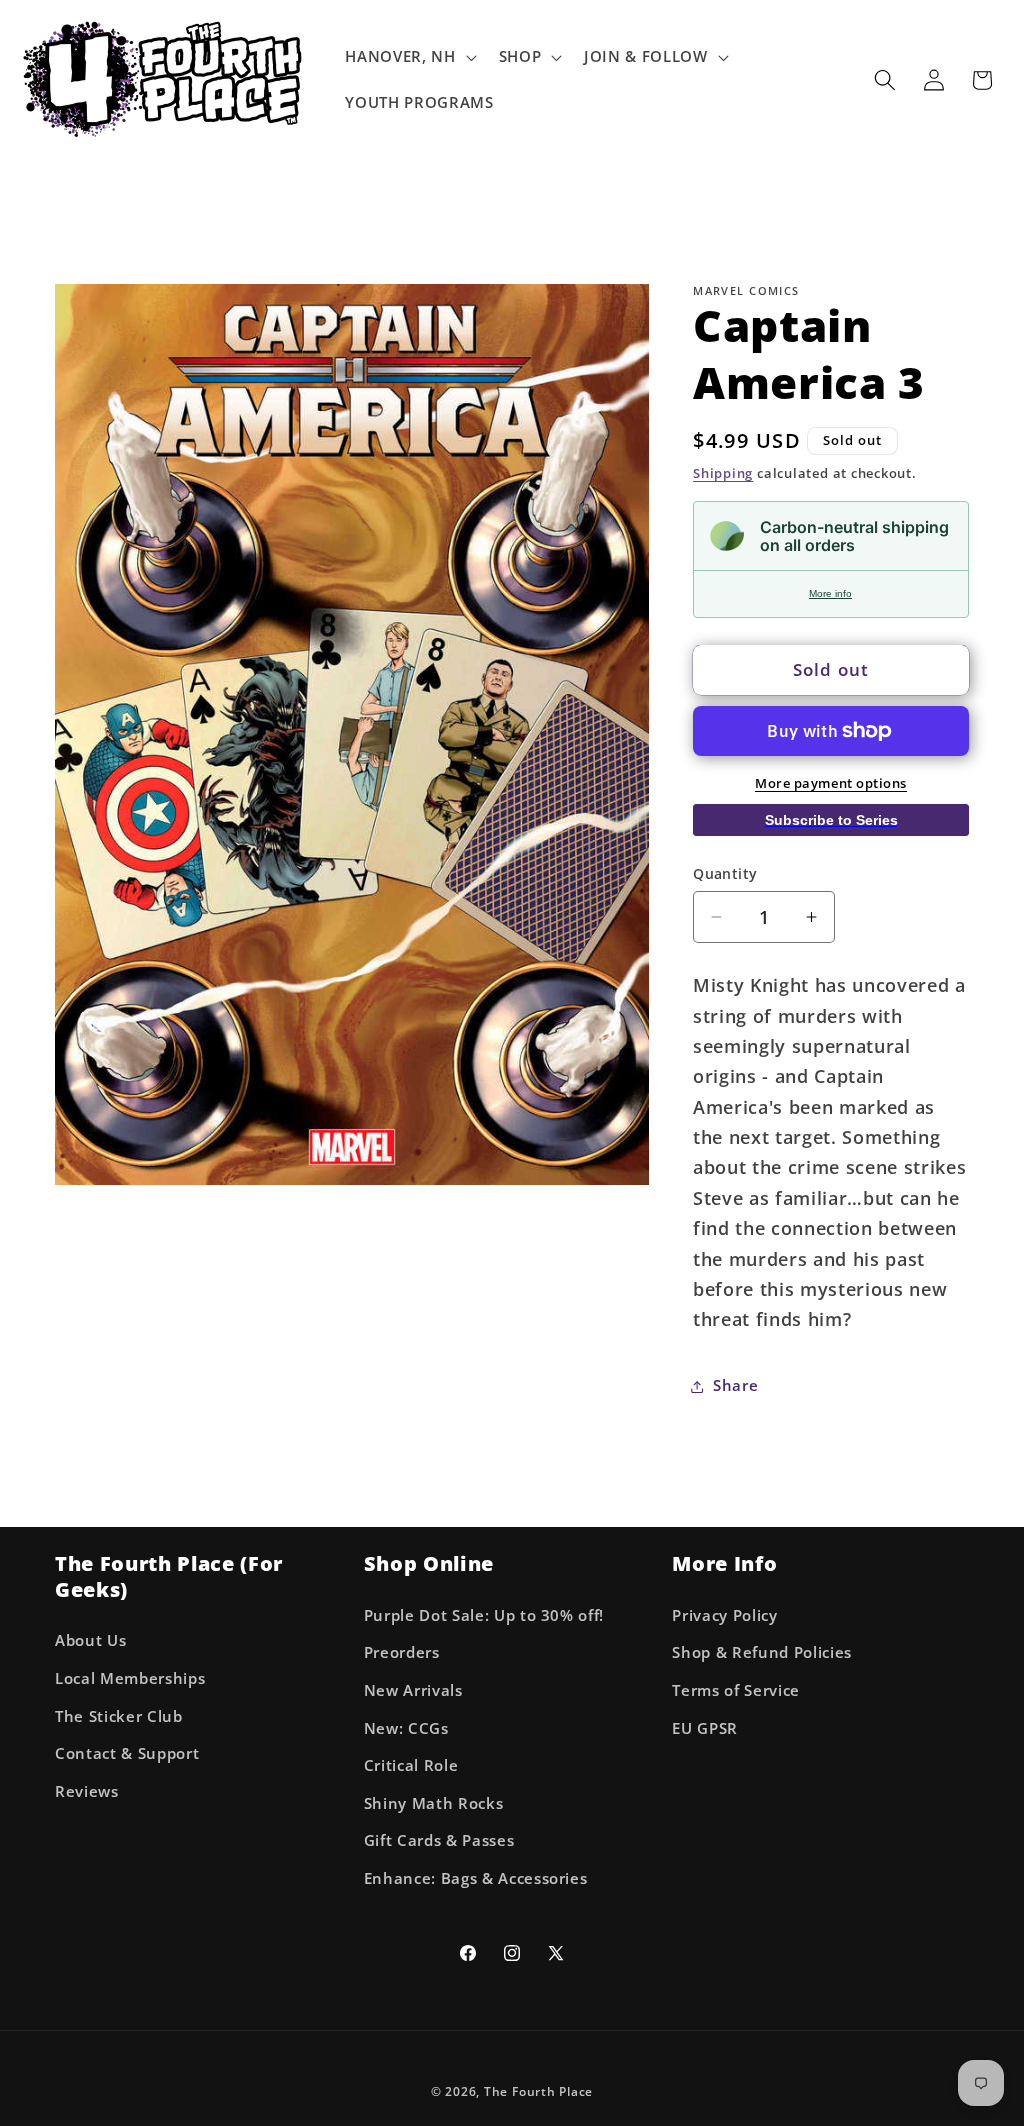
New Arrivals (413, 1690)
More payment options (831, 783)
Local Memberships (130, 1678)
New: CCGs (406, 1728)
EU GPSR (705, 1728)
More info (830, 593)
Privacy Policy (724, 1615)
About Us (90, 1640)
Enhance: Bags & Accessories (476, 1878)
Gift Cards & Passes (439, 1840)
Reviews (87, 1791)
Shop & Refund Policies (762, 1652)
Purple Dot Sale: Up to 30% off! (484, 1615)
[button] (408, 57)
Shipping (723, 473)
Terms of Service (736, 1690)
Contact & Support (127, 1753)
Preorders (402, 1652)
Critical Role (411, 1765)
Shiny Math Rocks (434, 1803)
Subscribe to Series (831, 820)
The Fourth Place (538, 2091)
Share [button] (735, 1385)
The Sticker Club (119, 1716)
